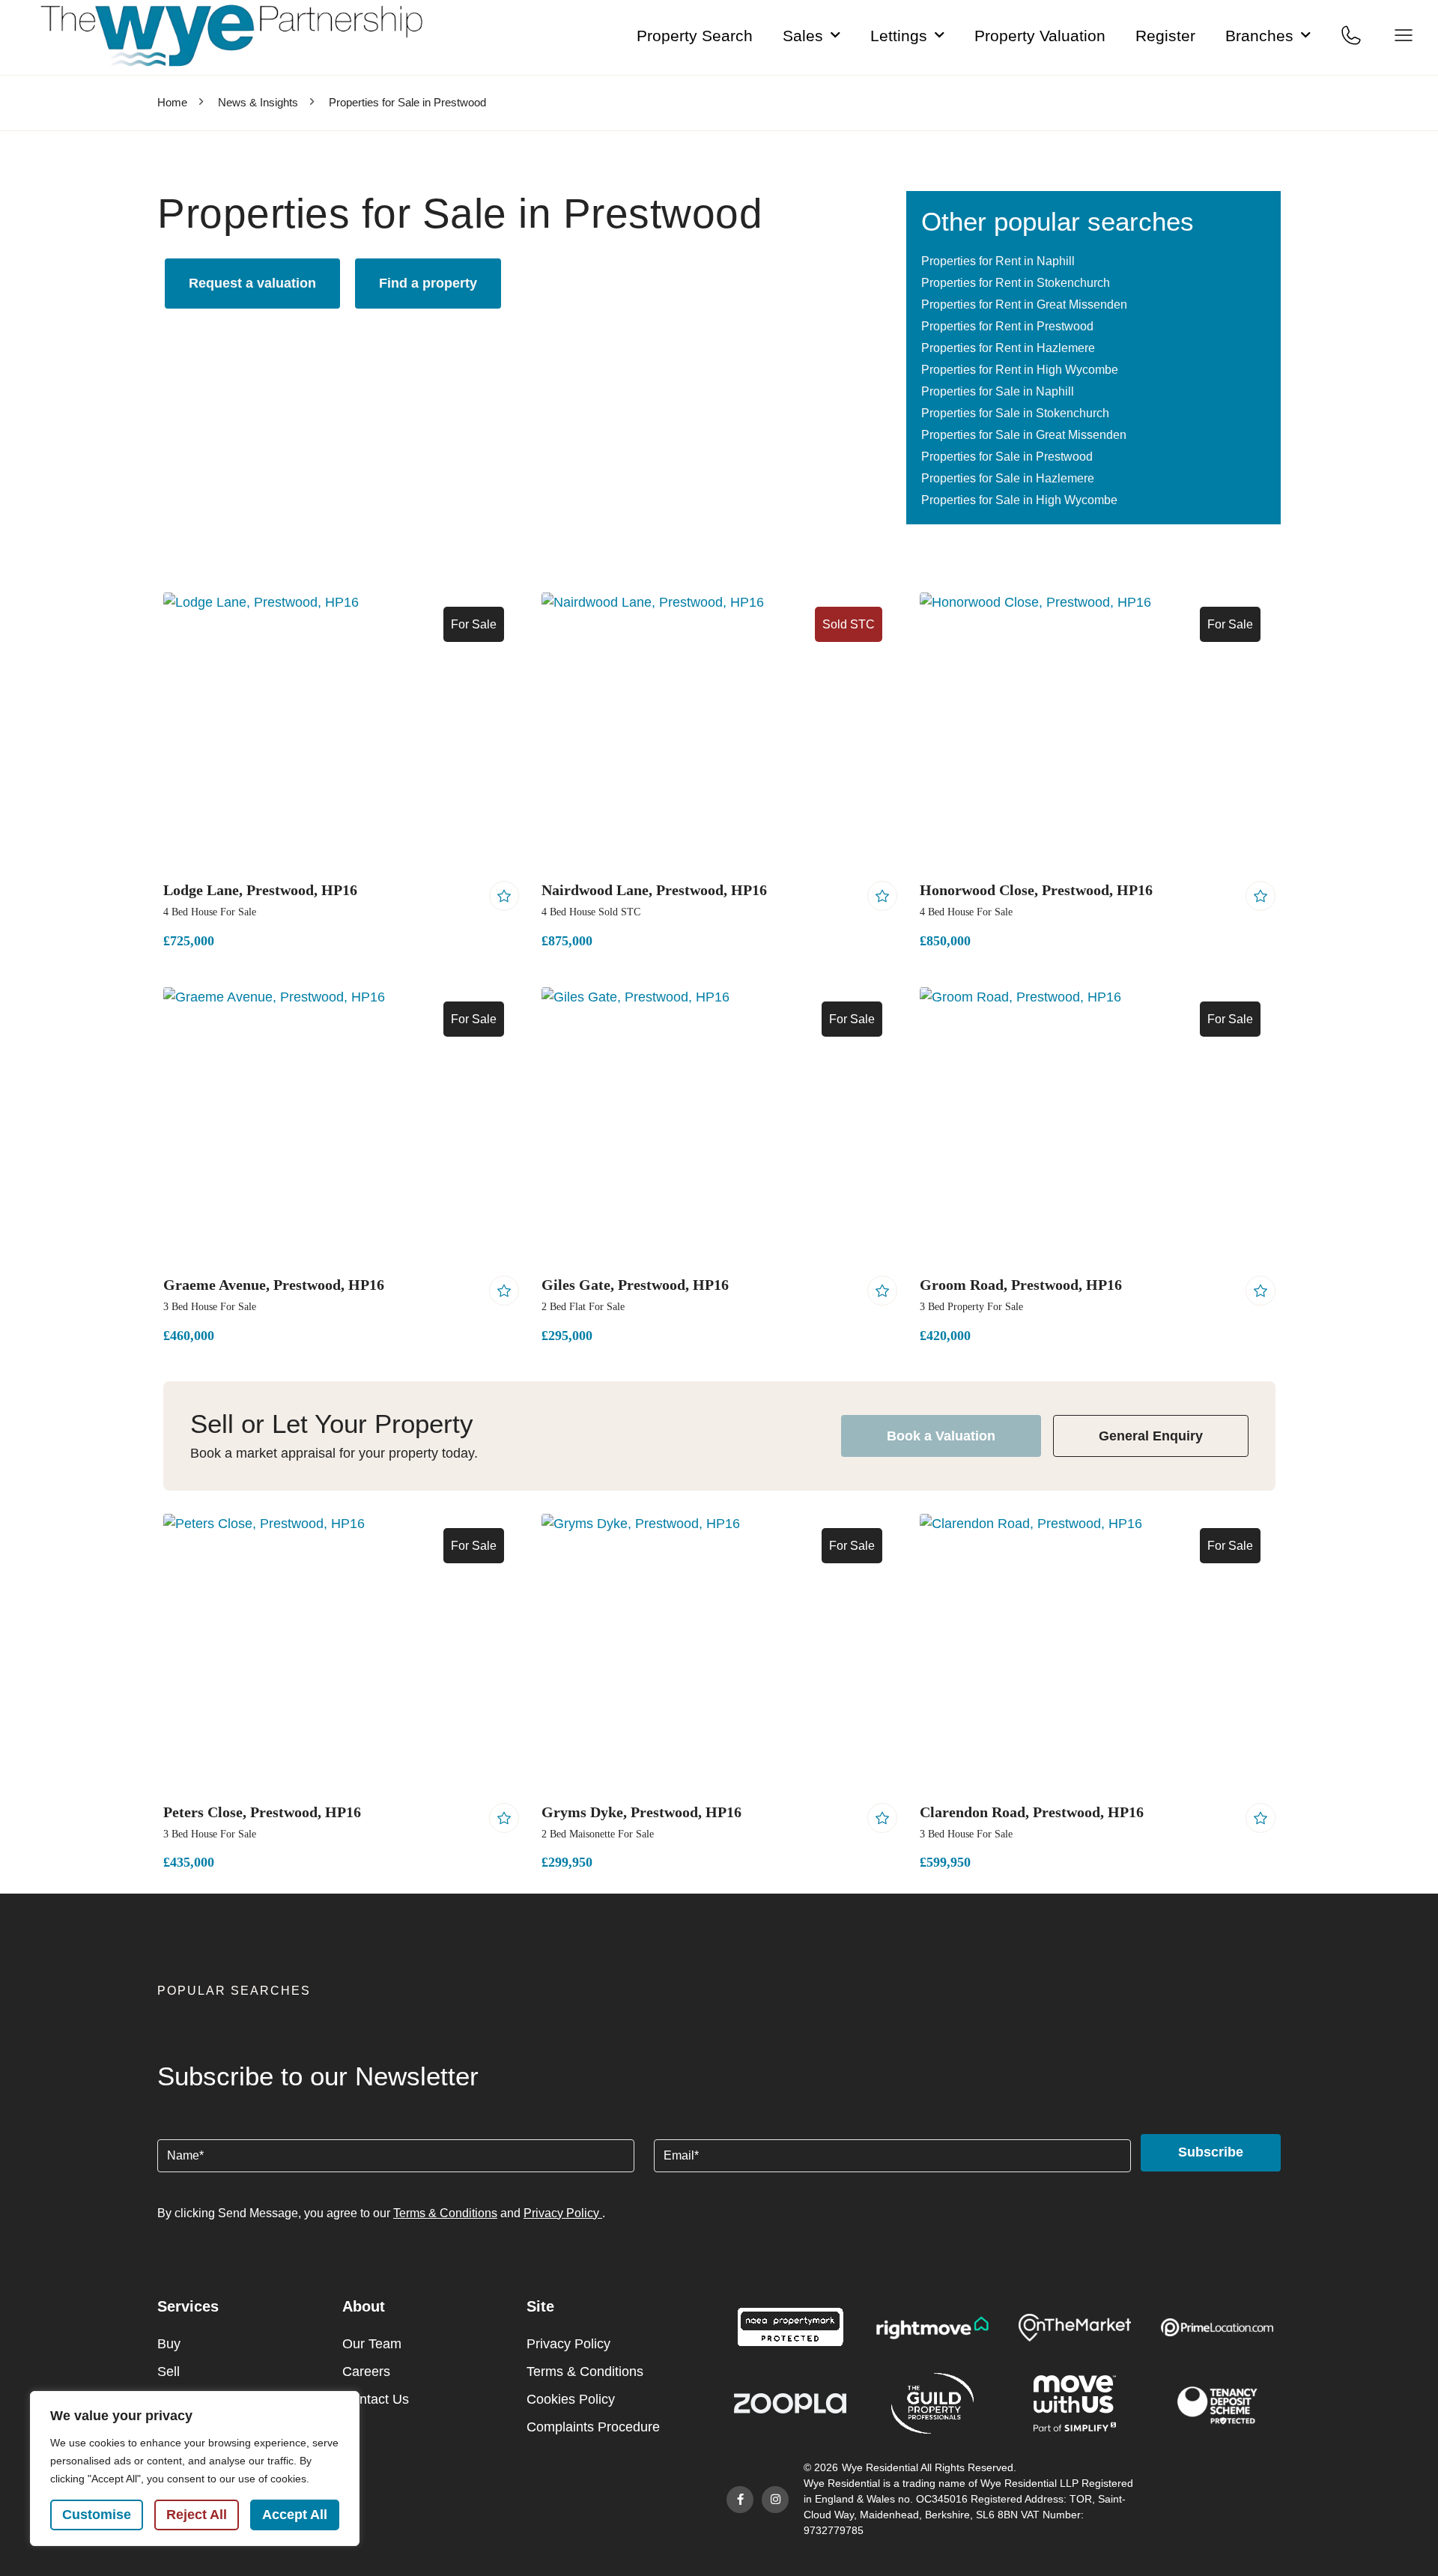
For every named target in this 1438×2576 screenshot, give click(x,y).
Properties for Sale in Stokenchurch (1015, 413)
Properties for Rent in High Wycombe (1020, 370)
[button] (719, 1996)
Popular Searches (234, 1991)
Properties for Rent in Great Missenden (1024, 304)
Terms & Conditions (445, 2213)
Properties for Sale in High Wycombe (1019, 500)
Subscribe (1211, 2152)
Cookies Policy (571, 2399)
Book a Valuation (941, 1436)
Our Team (372, 2344)
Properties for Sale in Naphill (998, 391)
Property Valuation (1040, 36)
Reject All (197, 2515)
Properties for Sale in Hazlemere (1008, 478)
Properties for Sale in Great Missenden (1024, 435)
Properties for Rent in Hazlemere (1008, 348)
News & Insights (258, 102)
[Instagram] (775, 2500)
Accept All (295, 2515)
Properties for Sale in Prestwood (1007, 457)
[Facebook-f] (740, 2500)
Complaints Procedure (593, 2427)
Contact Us (376, 2399)
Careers (366, 2372)
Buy (169, 2344)
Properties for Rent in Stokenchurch (1016, 283)
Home (172, 102)
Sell (169, 2372)
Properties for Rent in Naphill (998, 261)
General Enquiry (1151, 1436)
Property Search (695, 36)
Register (1165, 36)
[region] (195, 2469)
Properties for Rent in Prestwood (1007, 326)
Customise (97, 2515)
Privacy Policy (563, 2213)
